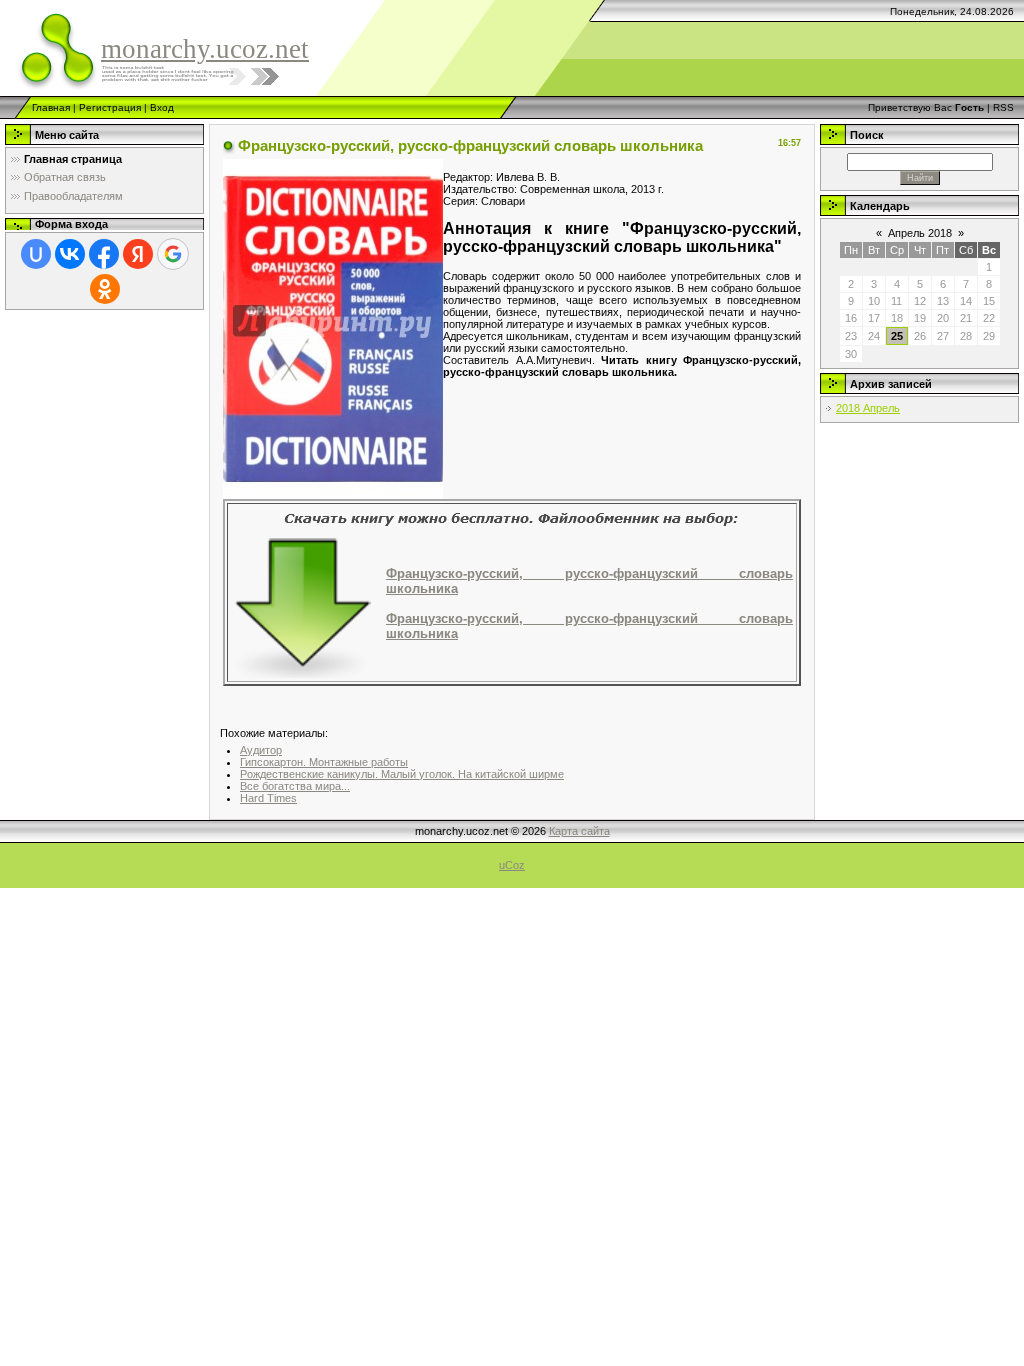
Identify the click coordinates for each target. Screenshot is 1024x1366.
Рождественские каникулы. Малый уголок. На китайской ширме (402, 774)
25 (897, 336)
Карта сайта (579, 831)
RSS (1003, 107)
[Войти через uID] (36, 254)
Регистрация (110, 107)
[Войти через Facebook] (104, 254)
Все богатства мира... (295, 786)
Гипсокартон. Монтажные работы (324, 762)
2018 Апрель (868, 408)
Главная (51, 107)
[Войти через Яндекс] (138, 254)
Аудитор (261, 750)
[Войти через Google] (173, 254)
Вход (162, 107)
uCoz (512, 865)
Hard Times (268, 798)
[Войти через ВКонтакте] (70, 254)
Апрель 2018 (920, 233)
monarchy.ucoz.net (205, 49)
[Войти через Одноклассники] (105, 289)
